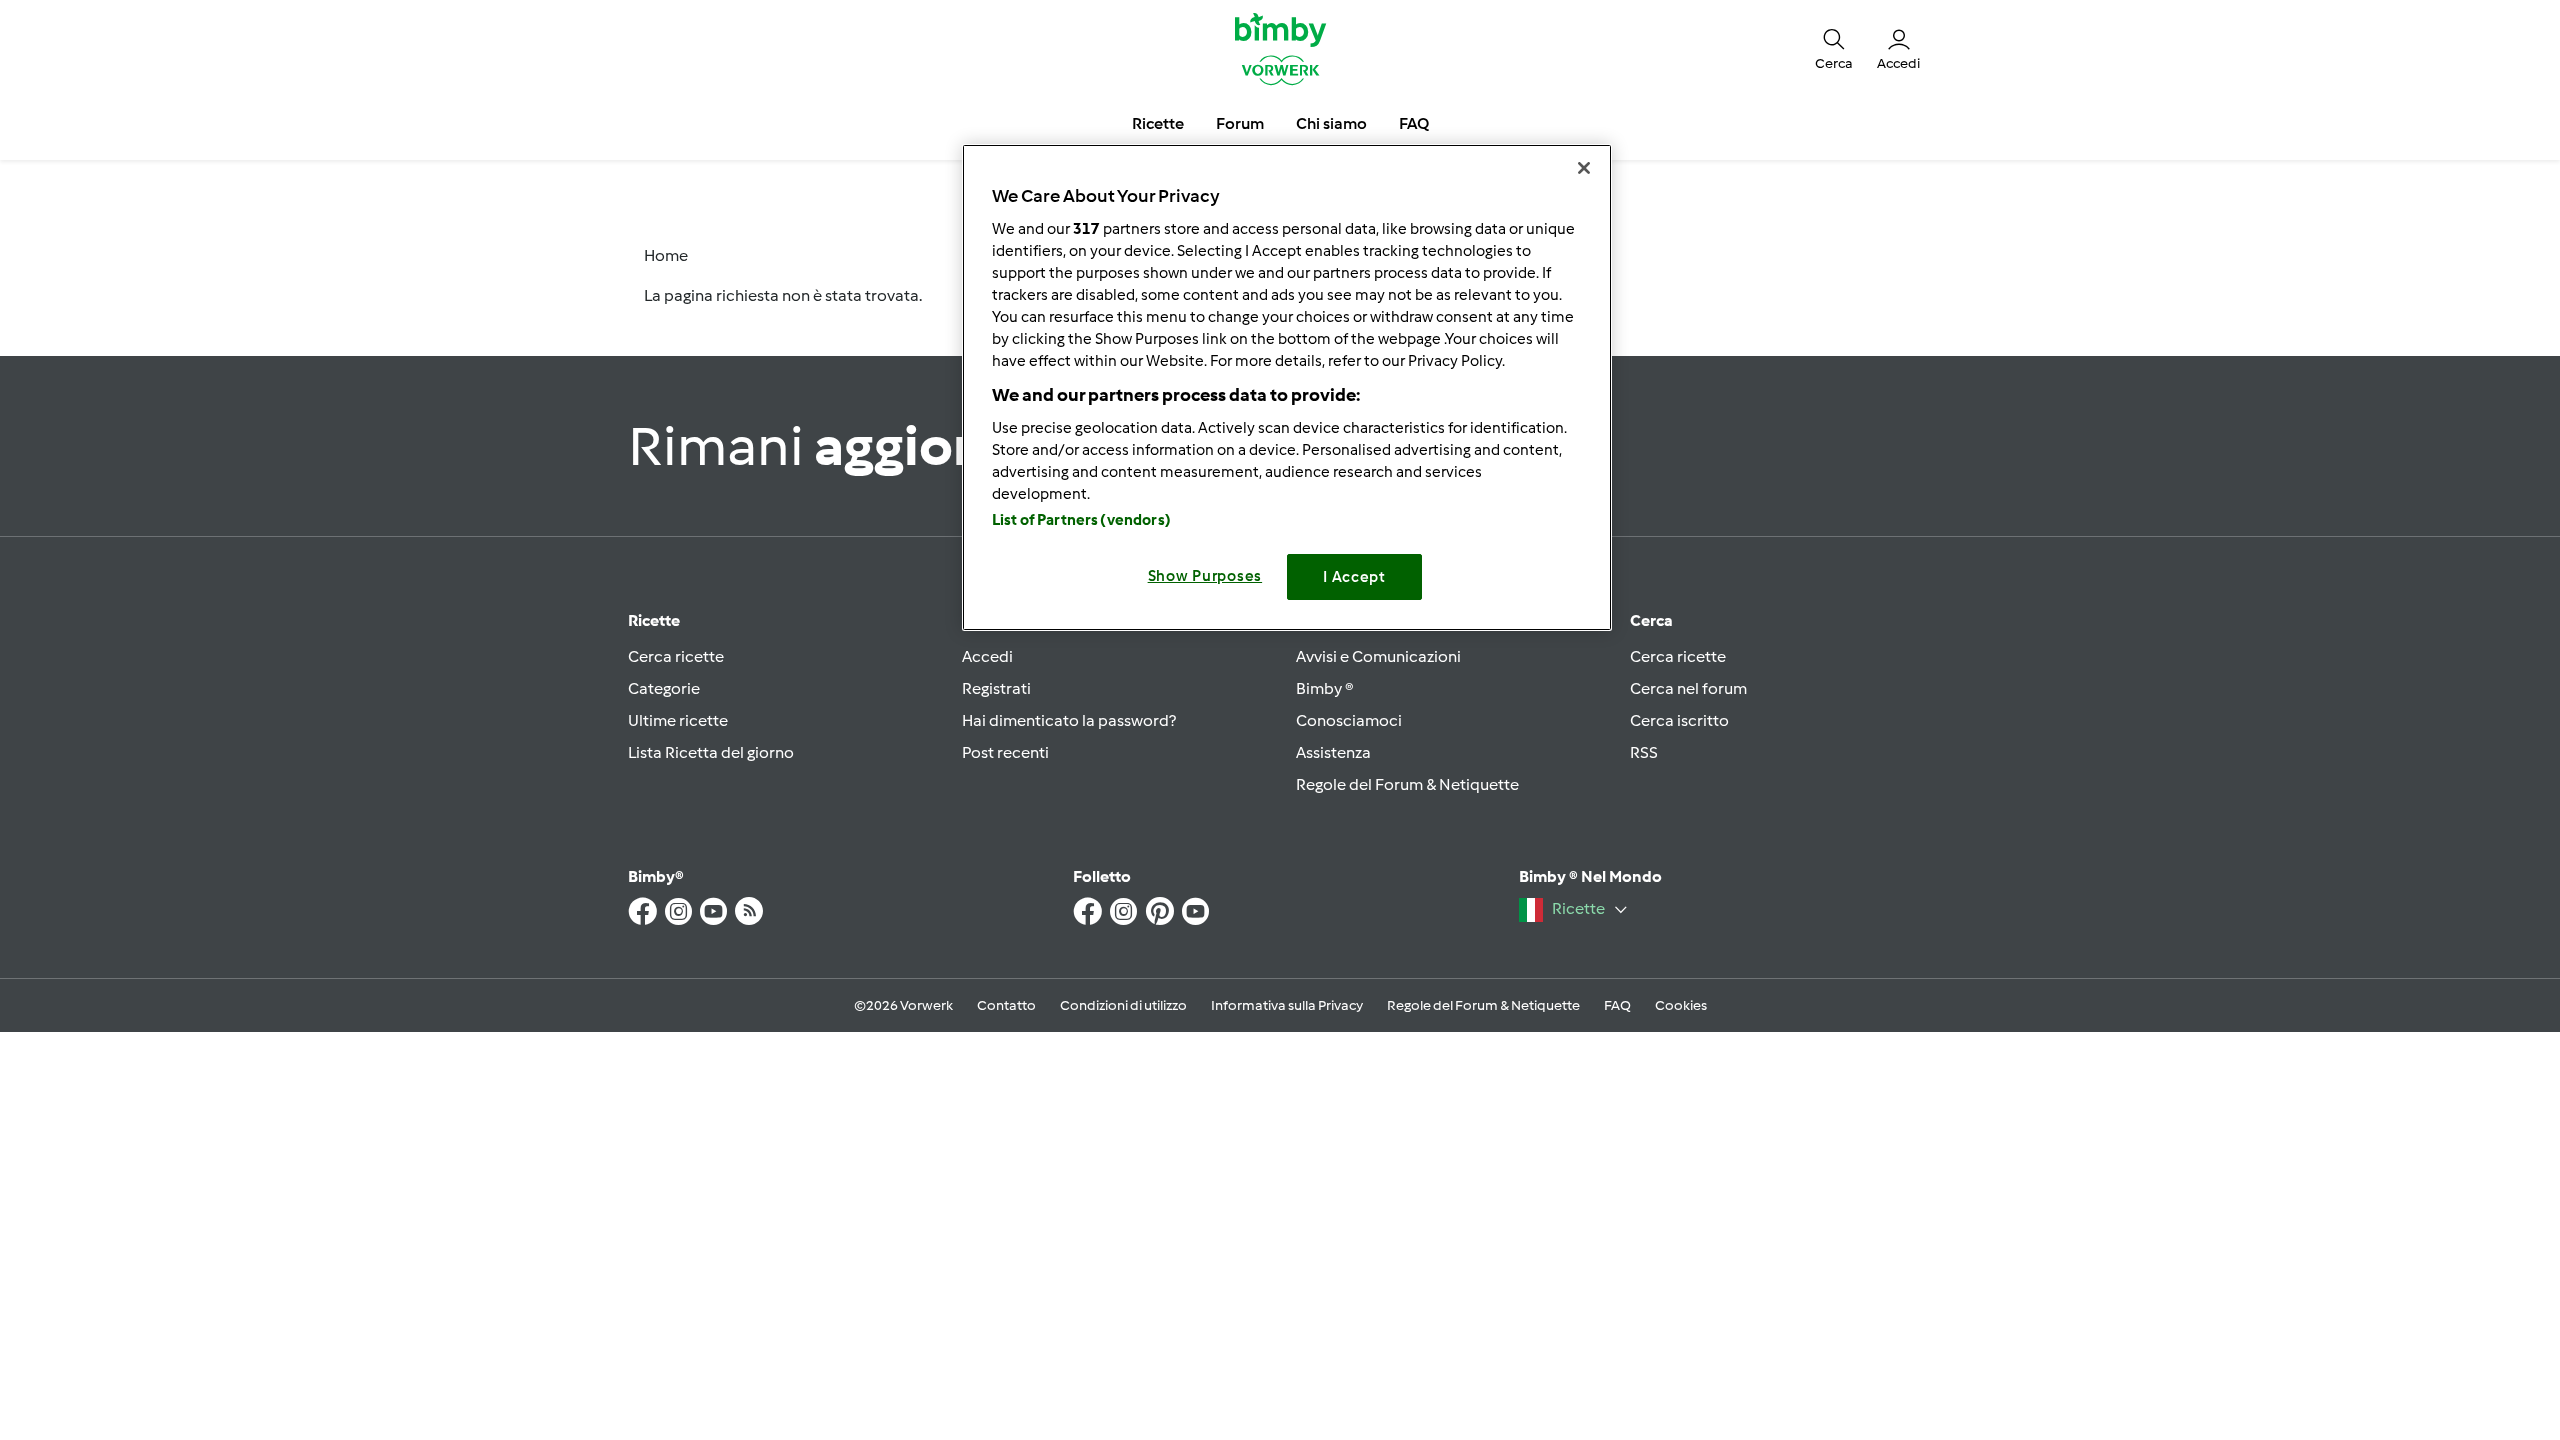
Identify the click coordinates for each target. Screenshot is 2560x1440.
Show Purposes (1205, 576)
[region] (1287, 387)
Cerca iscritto (1679, 720)
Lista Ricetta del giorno (711, 752)
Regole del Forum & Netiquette (1407, 784)
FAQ (1617, 1005)
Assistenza (1333, 752)
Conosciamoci (1349, 720)
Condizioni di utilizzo (1123, 1005)
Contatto (1006, 1005)
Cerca (1651, 620)
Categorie (664, 688)
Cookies (1681, 1005)
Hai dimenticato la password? (1069, 720)
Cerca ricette (676, 656)
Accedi (987, 656)
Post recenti (1005, 752)
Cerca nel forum (1688, 688)
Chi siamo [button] (1331, 123)
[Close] (1584, 168)
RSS (1644, 752)
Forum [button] (1240, 123)
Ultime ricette (678, 720)
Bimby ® (1325, 688)
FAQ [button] (1414, 123)
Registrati (996, 688)
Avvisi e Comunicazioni (1378, 656)
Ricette (654, 620)
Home (666, 255)
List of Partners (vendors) (1081, 520)
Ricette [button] (1158, 123)
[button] (1834, 48)
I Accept (1354, 577)
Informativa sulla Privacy (1287, 1005)
